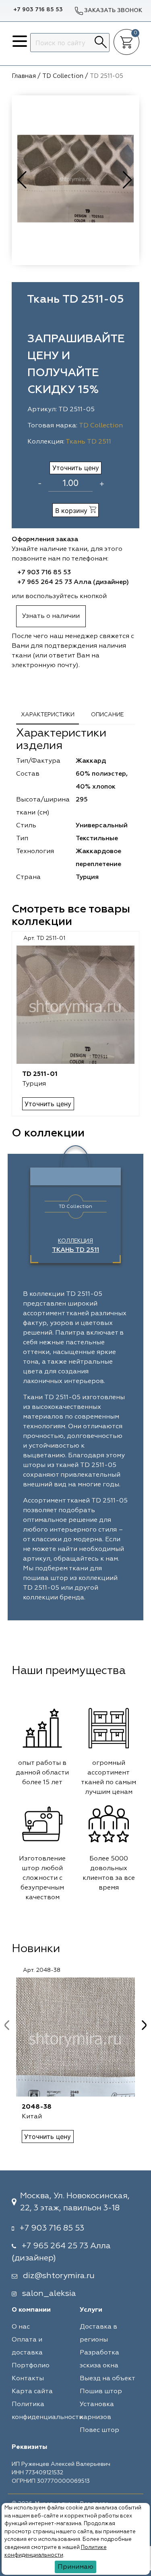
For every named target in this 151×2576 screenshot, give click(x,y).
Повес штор (99, 2430)
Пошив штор (101, 2392)
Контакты (28, 2379)
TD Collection (101, 426)
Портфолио (31, 2366)
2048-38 (37, 2107)
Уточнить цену (76, 468)
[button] (128, 180)
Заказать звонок (113, 10)
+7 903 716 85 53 (38, 10)
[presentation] (7, 2025)
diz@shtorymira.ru (59, 2276)
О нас (21, 2327)
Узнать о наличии (51, 616)
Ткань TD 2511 (88, 442)
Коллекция (75, 1246)
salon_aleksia (49, 2293)
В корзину (72, 511)
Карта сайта (32, 2392)
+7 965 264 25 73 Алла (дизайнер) (73, 582)
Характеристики (48, 715)
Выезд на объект (108, 2379)
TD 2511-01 (40, 1074)
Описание (107, 715)
